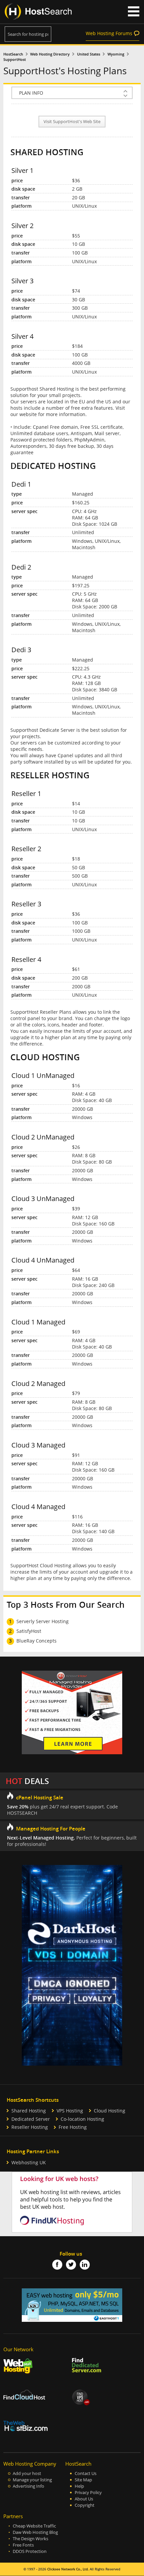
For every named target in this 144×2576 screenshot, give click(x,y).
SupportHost (15, 60)
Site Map (83, 2480)
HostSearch (13, 54)
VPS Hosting (70, 2111)
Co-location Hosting (82, 2119)
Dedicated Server (31, 2119)
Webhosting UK (29, 2162)
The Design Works (30, 2539)
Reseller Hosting (30, 2127)
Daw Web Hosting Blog (35, 2532)
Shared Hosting (29, 2111)
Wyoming (116, 54)
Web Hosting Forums (109, 33)
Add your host (27, 2473)
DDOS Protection (30, 2551)
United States (89, 54)
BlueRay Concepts (37, 1641)
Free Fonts (23, 2545)
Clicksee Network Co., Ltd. (68, 2569)
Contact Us (86, 2473)
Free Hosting (73, 2127)
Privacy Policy (88, 2493)
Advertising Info (28, 2486)
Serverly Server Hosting (43, 1621)
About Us (84, 2499)
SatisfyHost (29, 1631)
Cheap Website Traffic (34, 2526)
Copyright (85, 2505)
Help (79, 2486)
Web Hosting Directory (50, 54)
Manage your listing (32, 2480)
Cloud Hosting (110, 2111)
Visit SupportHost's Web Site (72, 122)
